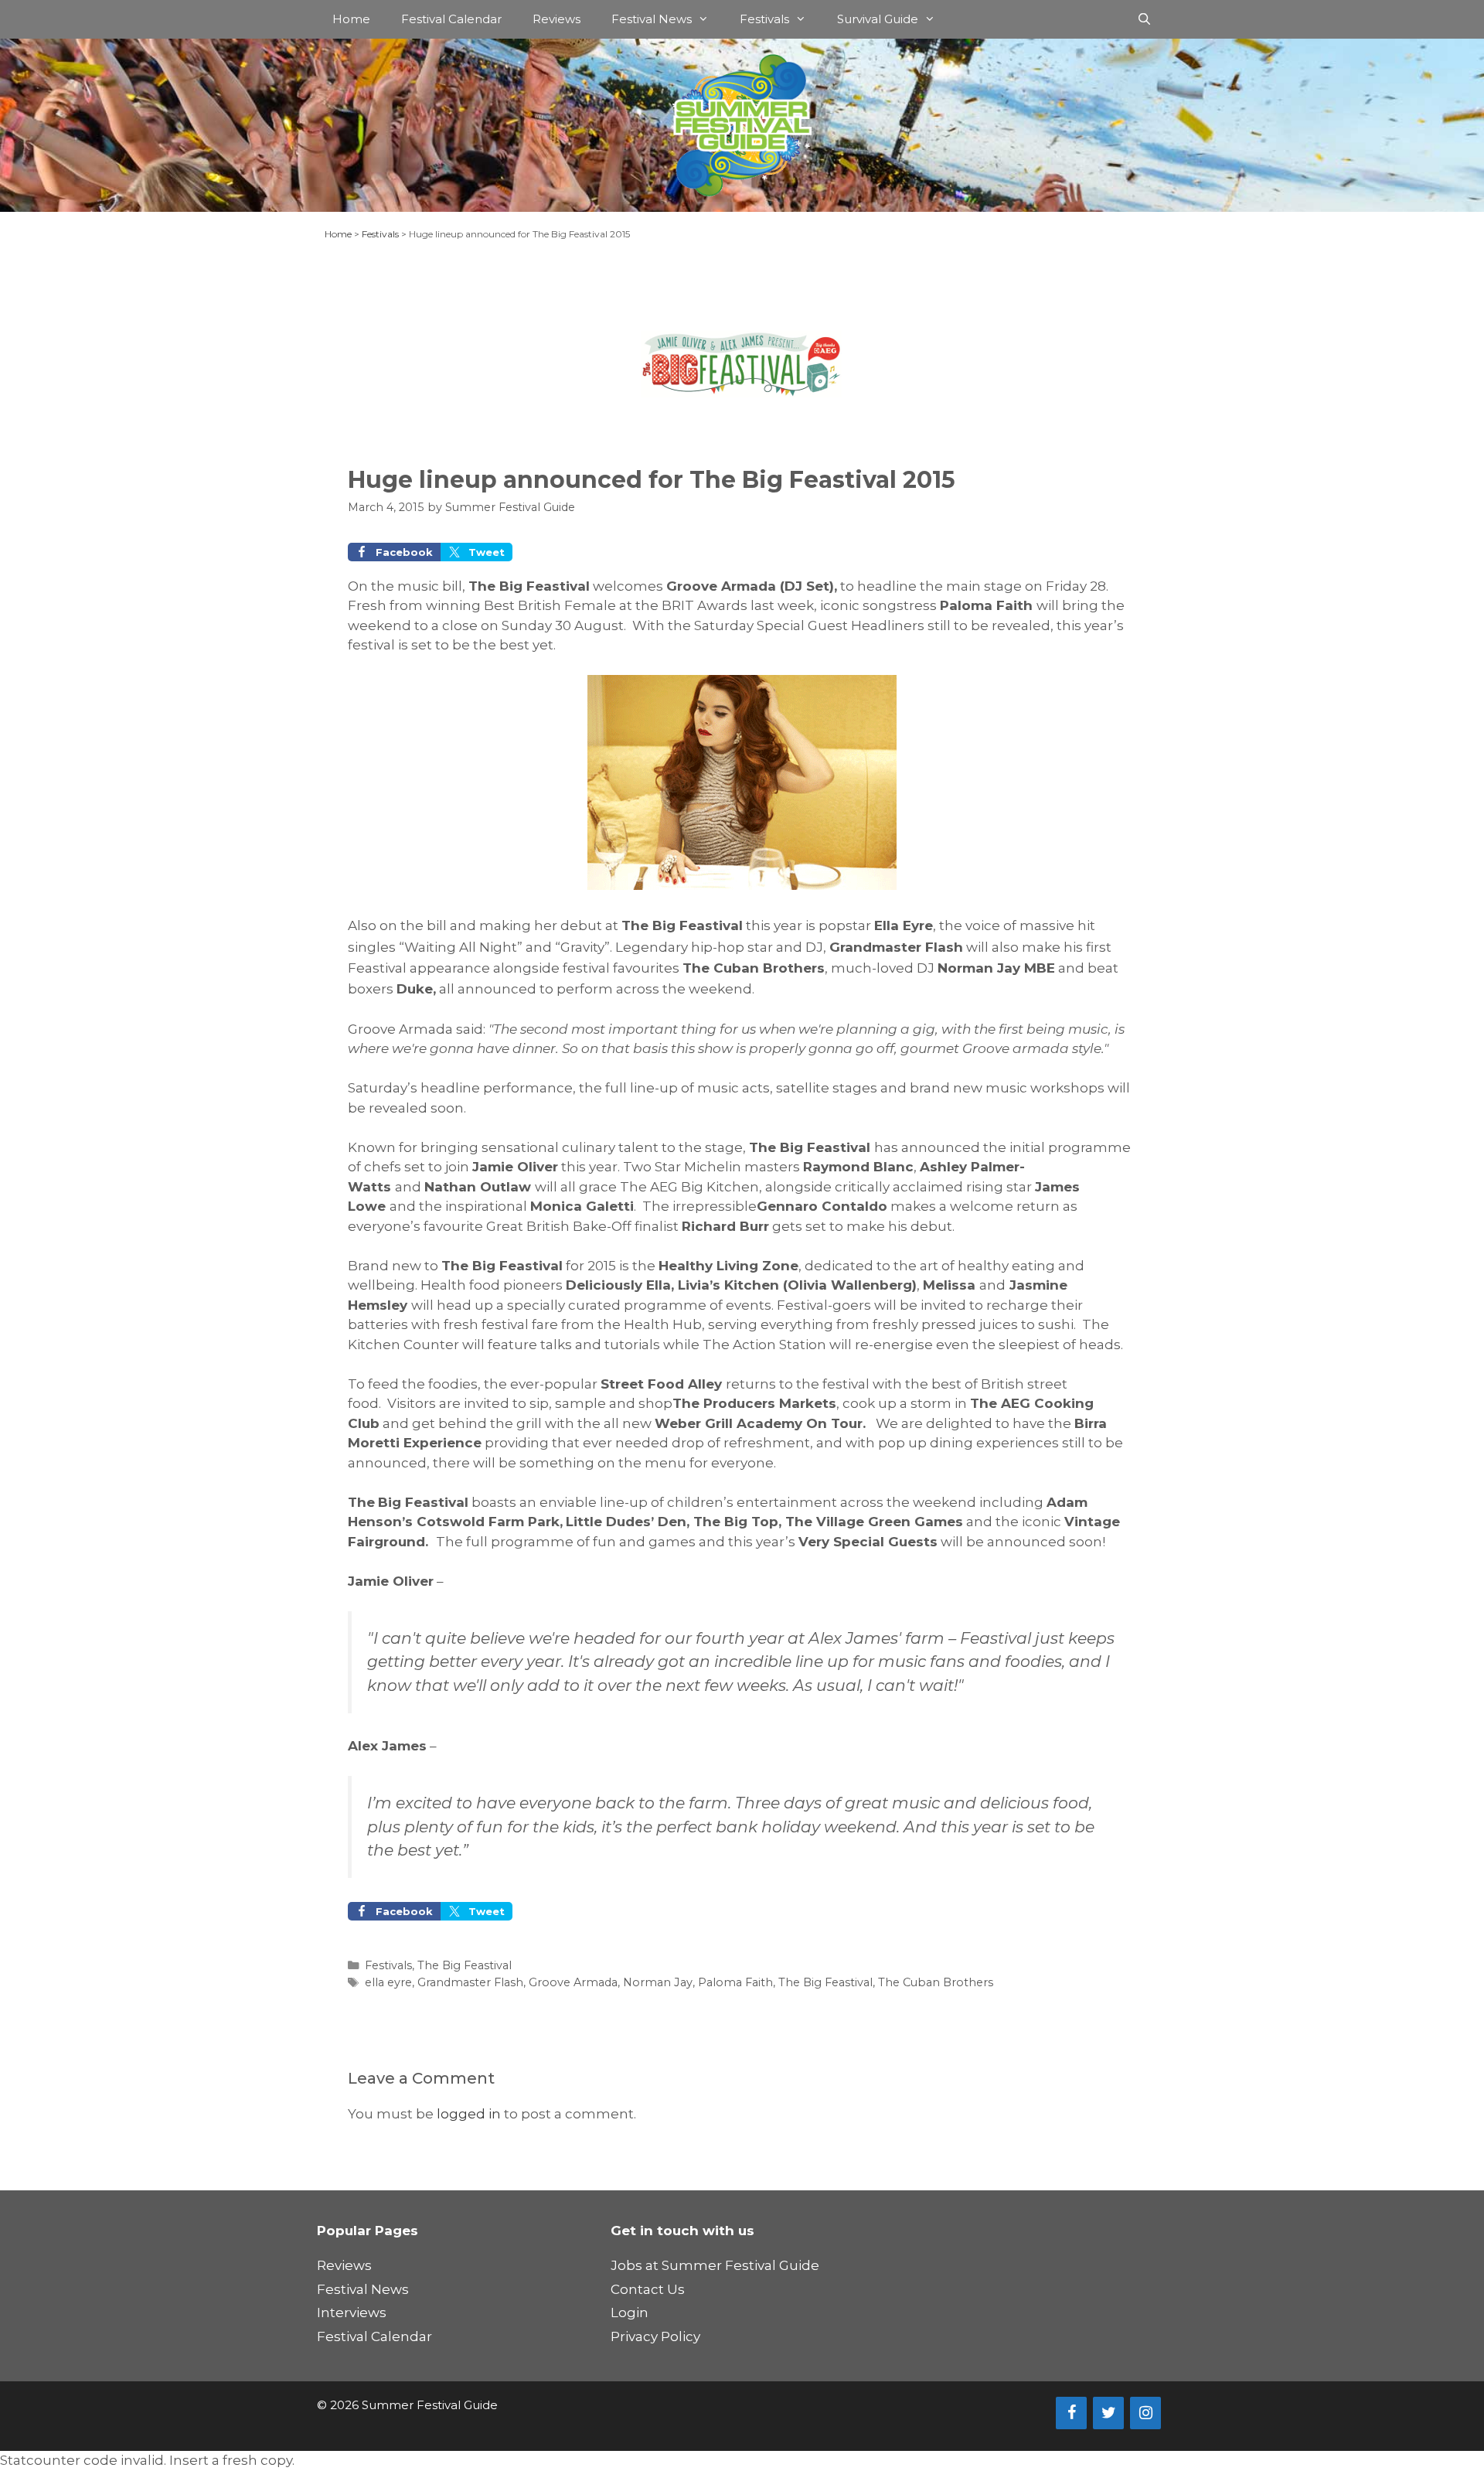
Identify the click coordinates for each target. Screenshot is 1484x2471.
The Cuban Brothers (936, 1982)
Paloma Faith (735, 1982)
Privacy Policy (655, 2336)
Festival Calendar (451, 19)
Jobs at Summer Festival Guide (715, 2265)
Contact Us (648, 2289)
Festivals (764, 19)
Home (351, 19)
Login (630, 2313)
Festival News (652, 19)
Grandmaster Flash (470, 1982)
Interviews (352, 2313)
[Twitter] (1108, 2413)
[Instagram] (1145, 2413)
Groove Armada (573, 1982)
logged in (469, 2114)
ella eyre (388, 1982)
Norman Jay (658, 1982)
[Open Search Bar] (1144, 19)
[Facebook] (1071, 2413)
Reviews (556, 19)
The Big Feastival (465, 1965)
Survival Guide (878, 19)
